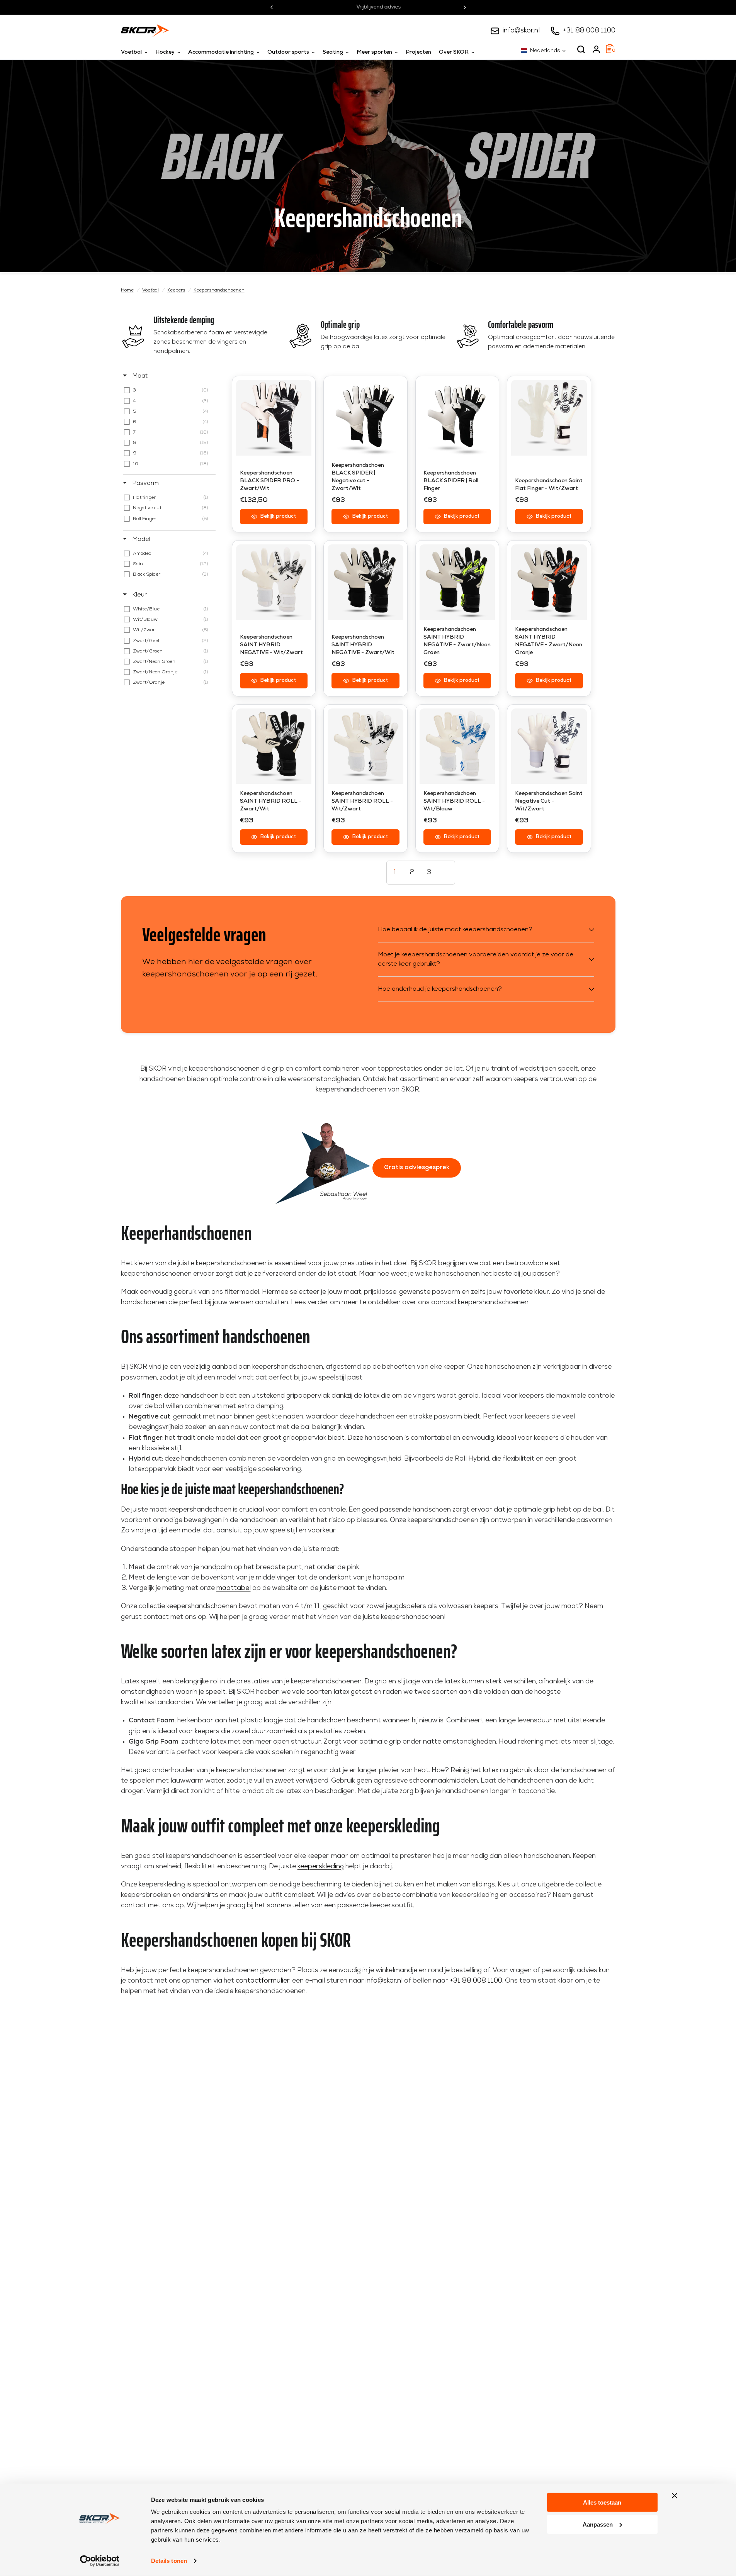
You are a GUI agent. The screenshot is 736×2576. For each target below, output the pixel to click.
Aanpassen (598, 2524)
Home (127, 290)
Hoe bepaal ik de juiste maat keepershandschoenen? (455, 930)
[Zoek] (581, 49)
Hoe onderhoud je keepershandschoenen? (440, 989)
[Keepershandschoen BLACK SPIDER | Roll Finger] (457, 418)
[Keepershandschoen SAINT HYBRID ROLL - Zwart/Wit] (274, 746)
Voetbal (131, 52)
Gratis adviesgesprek (417, 1168)
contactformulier (263, 1981)
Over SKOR (454, 52)
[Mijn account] (596, 49)
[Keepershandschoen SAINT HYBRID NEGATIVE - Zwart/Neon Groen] (457, 582)
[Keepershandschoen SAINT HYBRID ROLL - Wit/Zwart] (365, 746)
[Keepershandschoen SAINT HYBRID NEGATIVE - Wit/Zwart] (274, 582)
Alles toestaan (602, 2502)
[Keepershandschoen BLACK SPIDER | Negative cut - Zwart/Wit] (365, 418)
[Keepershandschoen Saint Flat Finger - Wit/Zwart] (549, 418)
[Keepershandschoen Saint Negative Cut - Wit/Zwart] (549, 746)
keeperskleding (321, 1867)
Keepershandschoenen (219, 290)
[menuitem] (136, 53)
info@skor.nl (521, 31)
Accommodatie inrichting (221, 52)
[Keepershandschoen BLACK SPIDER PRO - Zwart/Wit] (274, 418)
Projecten (418, 52)
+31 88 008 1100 (589, 31)
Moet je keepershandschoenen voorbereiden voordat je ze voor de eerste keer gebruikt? (476, 959)
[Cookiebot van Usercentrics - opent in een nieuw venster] (99, 2561)
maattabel (234, 1588)
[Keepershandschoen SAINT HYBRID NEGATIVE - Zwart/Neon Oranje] (549, 582)
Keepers (176, 290)
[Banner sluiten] (675, 2496)
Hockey (165, 52)
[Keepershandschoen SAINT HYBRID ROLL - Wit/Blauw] (457, 746)
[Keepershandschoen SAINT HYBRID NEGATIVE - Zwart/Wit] (365, 582)
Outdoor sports (288, 52)
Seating (333, 52)
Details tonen (169, 2561)
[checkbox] (168, 390)
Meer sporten (374, 52)
